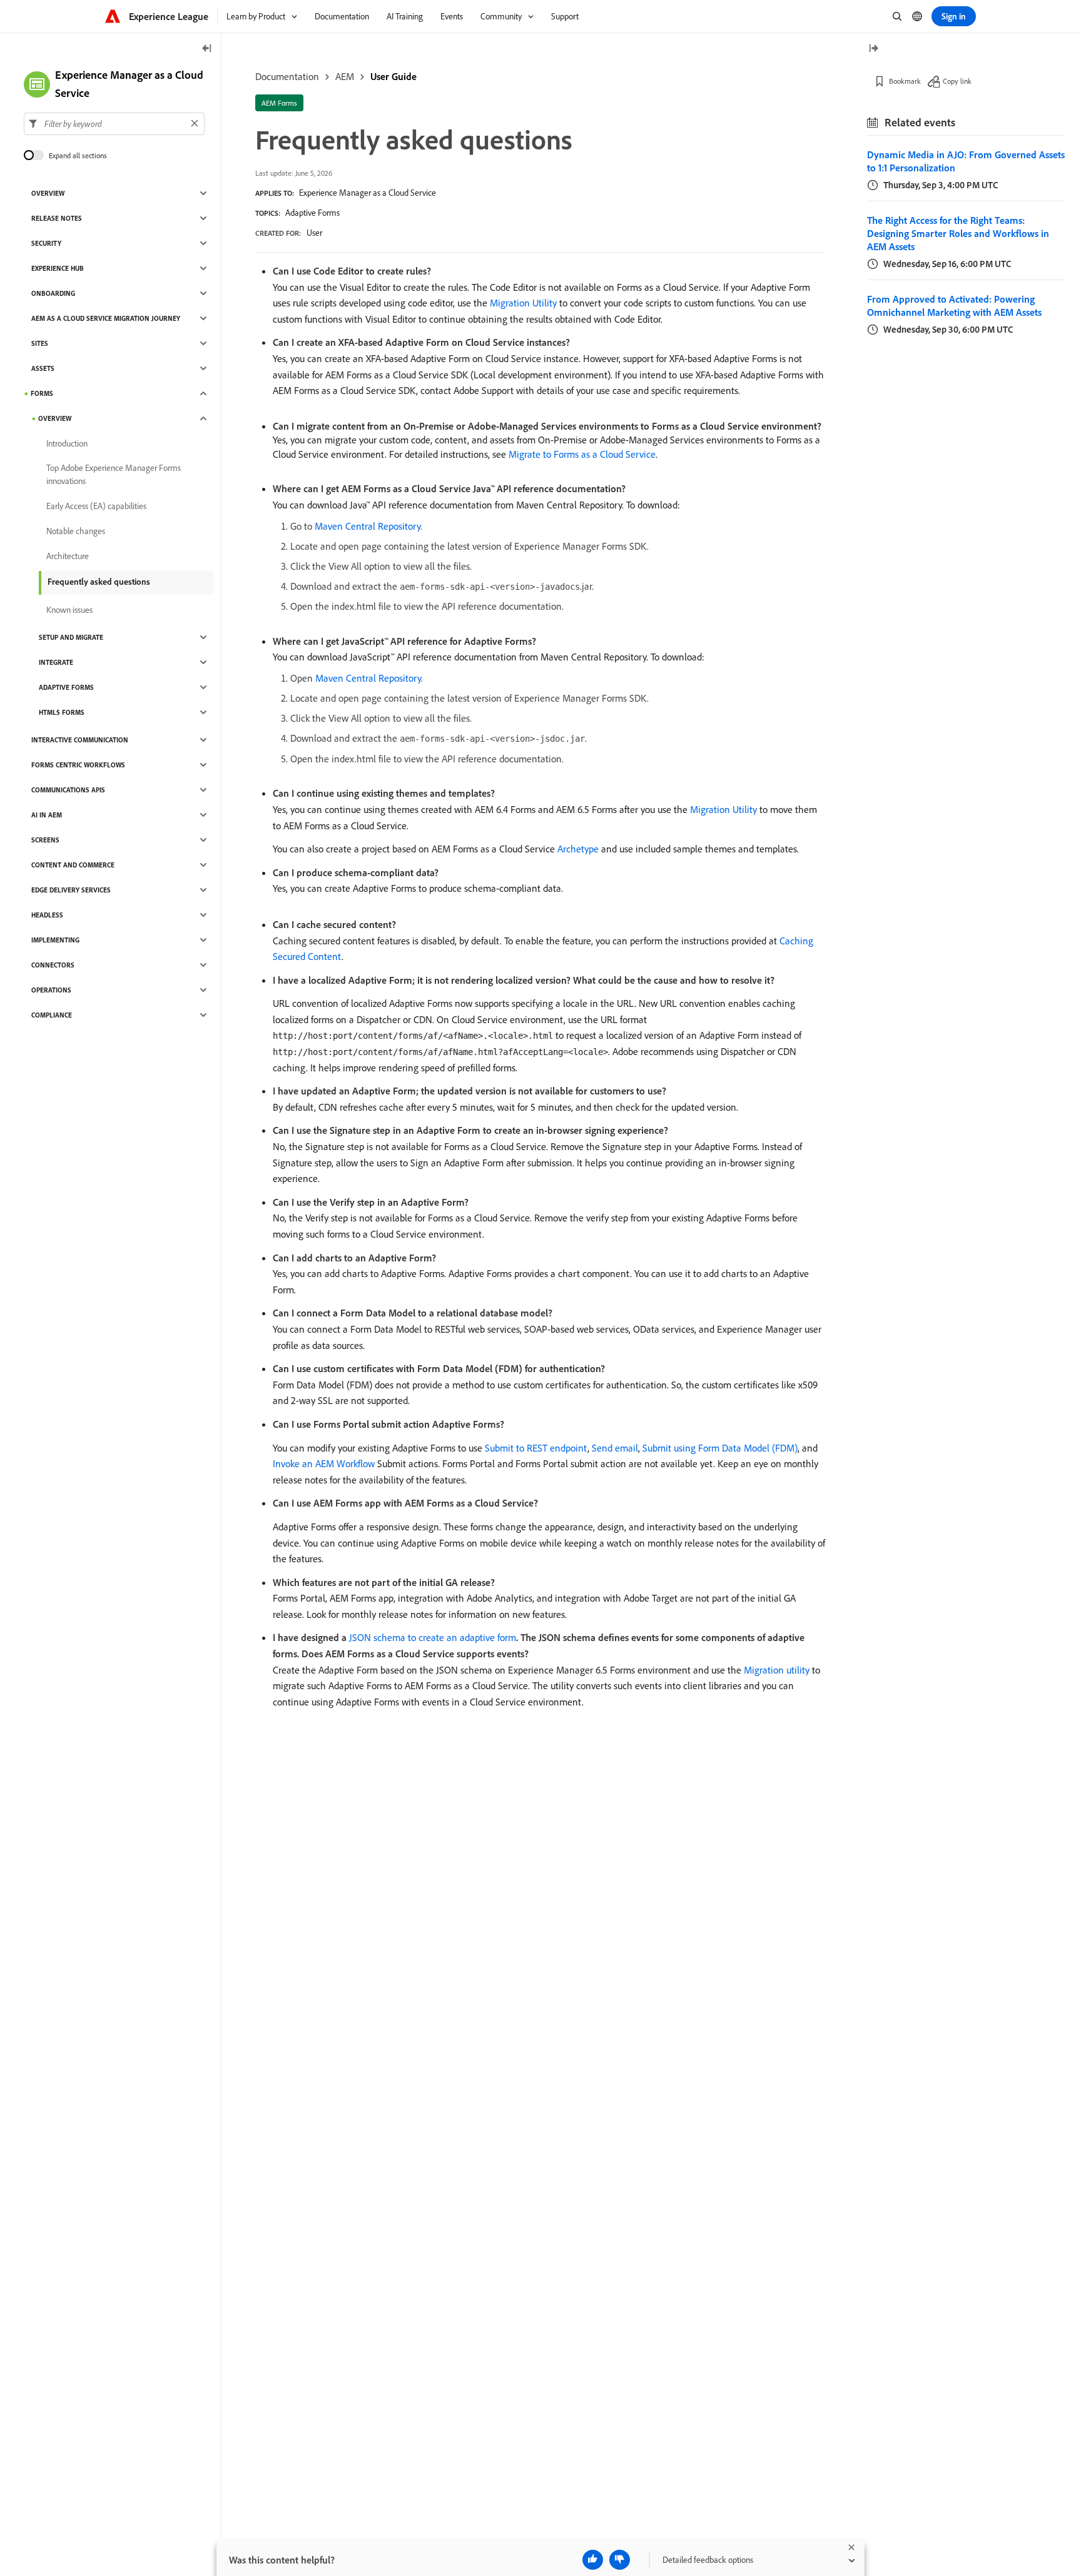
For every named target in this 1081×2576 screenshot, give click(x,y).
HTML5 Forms (62, 712)
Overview (48, 193)
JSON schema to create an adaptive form (433, 1637)
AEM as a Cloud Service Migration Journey (106, 318)
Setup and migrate (71, 637)
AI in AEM (47, 815)
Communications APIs (68, 790)
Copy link (957, 81)
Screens (45, 840)
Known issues (69, 610)
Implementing (55, 940)
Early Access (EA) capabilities (96, 506)
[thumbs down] (620, 2560)
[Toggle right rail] (873, 49)
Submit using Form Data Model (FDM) (720, 1448)
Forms (42, 393)
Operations (51, 990)
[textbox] (114, 123)
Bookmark (905, 81)
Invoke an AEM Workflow (324, 1463)
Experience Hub (58, 268)
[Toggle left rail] (207, 49)
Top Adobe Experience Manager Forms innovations (114, 474)
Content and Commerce (73, 865)
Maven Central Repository (368, 526)
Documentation (287, 76)
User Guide (393, 76)
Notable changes (76, 531)
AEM (345, 76)
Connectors (53, 965)
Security (46, 243)
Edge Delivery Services (71, 890)
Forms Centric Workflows (78, 765)
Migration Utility (523, 303)
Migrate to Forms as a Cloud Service (582, 454)
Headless (47, 915)
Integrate (56, 662)
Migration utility (777, 1670)
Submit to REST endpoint (536, 1448)
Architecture (68, 556)
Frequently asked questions (99, 582)
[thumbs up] (593, 2560)
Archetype (578, 849)
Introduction (67, 443)
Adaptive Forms (312, 213)
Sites (40, 343)
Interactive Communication (80, 740)
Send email (615, 1448)
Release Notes (57, 218)
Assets (43, 368)
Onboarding (53, 293)
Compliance (52, 1015)
